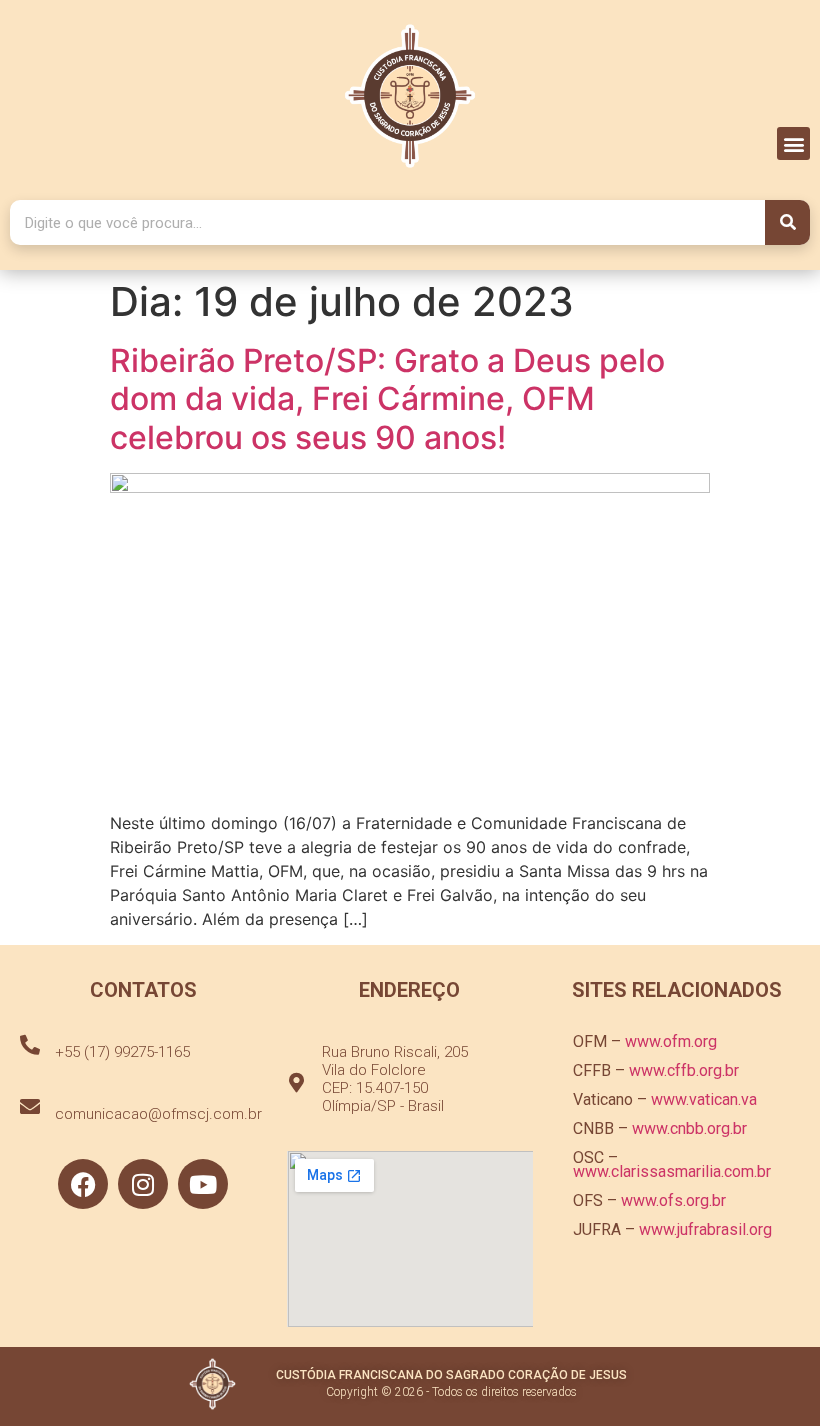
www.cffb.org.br (684, 1070)
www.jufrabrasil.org (705, 1229)
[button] (793, 143)
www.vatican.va (704, 1099)
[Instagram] (143, 1184)
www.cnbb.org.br (689, 1128)
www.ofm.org (671, 1041)
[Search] (787, 222)
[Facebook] (83, 1184)
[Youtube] (203, 1184)
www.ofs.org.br (673, 1200)
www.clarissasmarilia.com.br (672, 1171)
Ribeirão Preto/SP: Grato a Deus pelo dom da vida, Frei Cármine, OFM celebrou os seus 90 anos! (387, 399)
